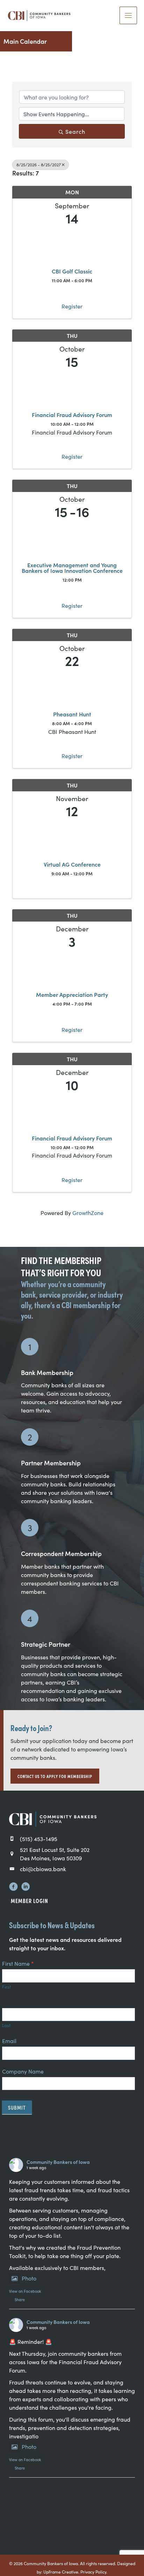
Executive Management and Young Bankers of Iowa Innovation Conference (72, 568)
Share (20, 2299)
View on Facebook (25, 2291)
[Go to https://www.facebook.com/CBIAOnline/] (13, 1887)
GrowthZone (88, 1213)
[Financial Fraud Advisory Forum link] (72, 388)
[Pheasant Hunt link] (72, 688)
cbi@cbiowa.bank (43, 1869)
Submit (17, 2107)
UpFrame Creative (61, 2572)
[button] (55, 1776)
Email (9, 2041)
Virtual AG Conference (72, 864)
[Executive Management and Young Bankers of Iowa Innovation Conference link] (72, 538)
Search (75, 131)
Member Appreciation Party (72, 994)
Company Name (23, 2071)
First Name (18, 1963)
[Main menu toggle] (128, 15)
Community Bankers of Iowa (58, 2162)
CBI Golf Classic (72, 271)
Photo (29, 2278)
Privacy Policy (93, 2572)
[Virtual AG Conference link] (72, 838)
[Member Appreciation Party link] (72, 968)
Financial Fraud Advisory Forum (72, 415)
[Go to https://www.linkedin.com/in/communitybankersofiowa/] (26, 1887)
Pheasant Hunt (72, 714)
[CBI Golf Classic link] (72, 245)
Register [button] (72, 306)
